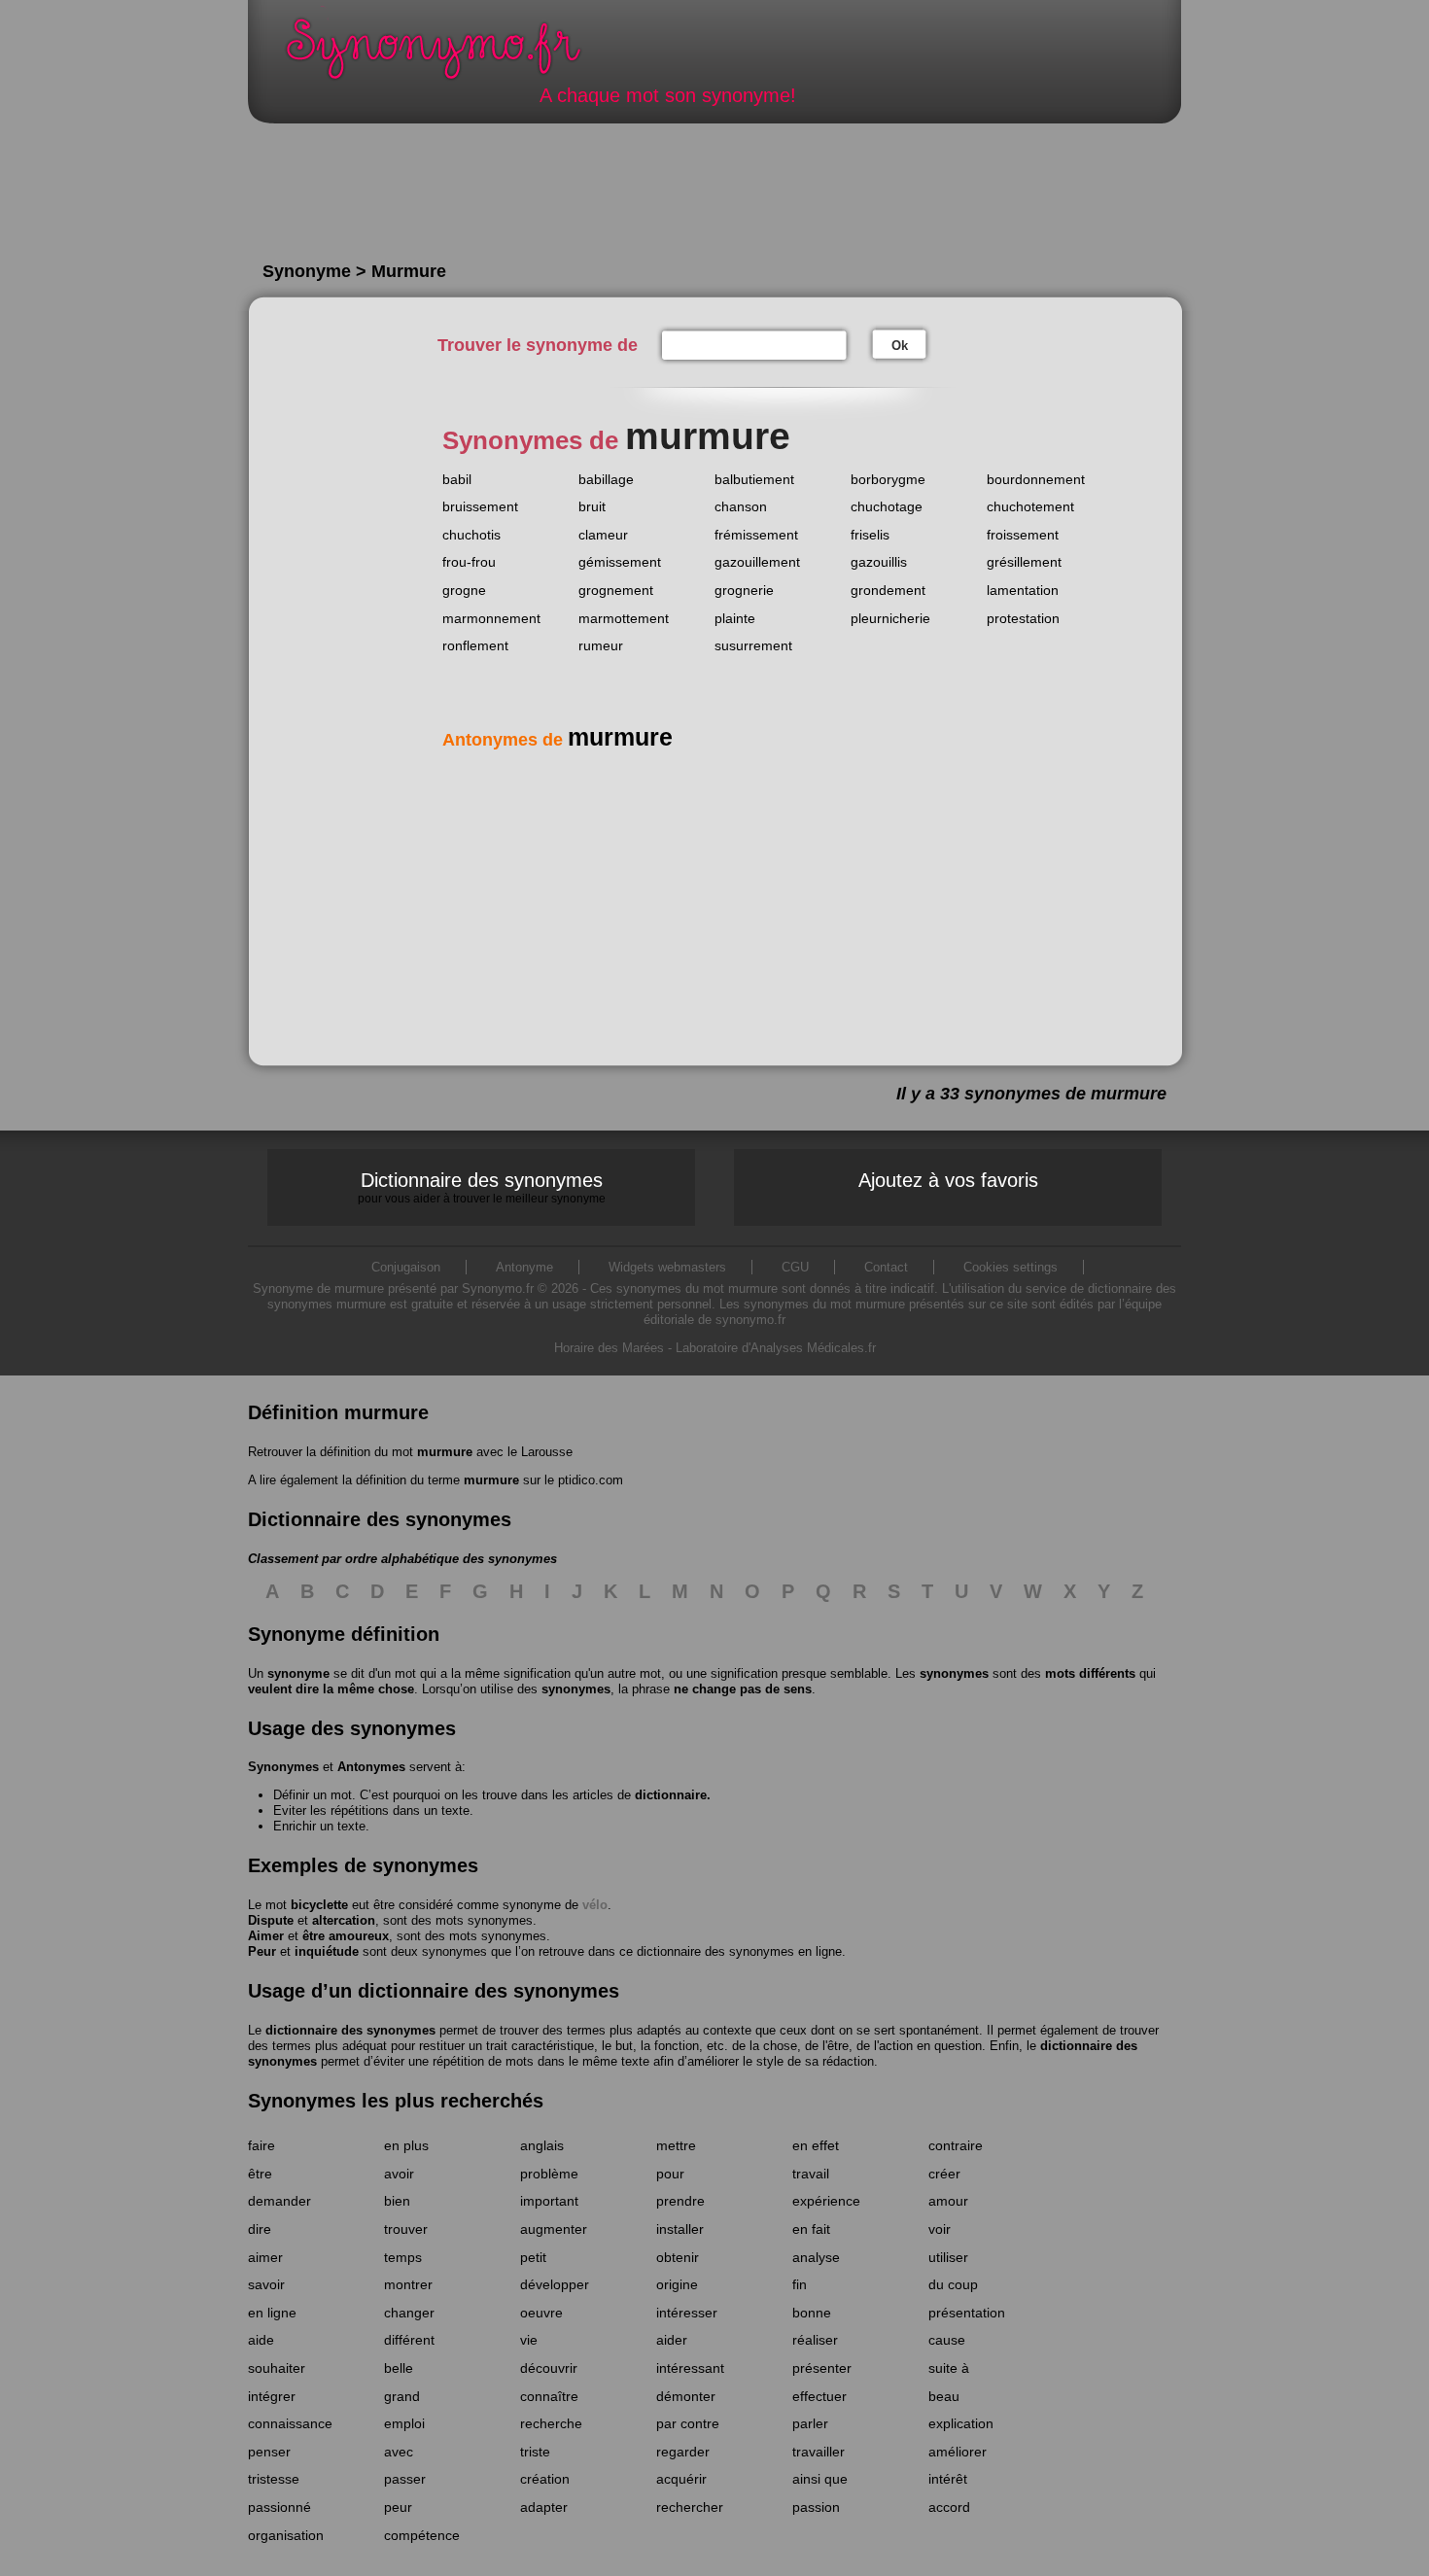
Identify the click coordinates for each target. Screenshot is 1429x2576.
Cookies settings (1011, 1267)
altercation (344, 1920)
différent (409, 2340)
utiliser (948, 2257)
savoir (266, 2284)
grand (402, 2396)
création (545, 2479)
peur (398, 2507)
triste (535, 2452)
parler (810, 2423)
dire (260, 2229)
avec (399, 2452)
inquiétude (327, 1951)
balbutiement (754, 479)
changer (409, 2313)
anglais (542, 2145)
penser (269, 2452)
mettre (676, 2145)
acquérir (681, 2479)
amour (948, 2201)
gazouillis (879, 562)
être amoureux (346, 1936)
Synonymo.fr (446, 54)
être (260, 2174)
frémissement (756, 535)
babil (457, 479)
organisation (286, 2535)
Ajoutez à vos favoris (948, 1180)
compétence (422, 2535)
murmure (445, 1452)
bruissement (480, 506)
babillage (606, 479)
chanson (741, 506)
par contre (688, 2423)
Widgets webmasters (667, 1267)
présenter (822, 2368)
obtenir (678, 2257)
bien (397, 2201)
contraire (956, 2145)
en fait (811, 2229)
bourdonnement (1036, 479)
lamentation (1023, 590)
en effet (816, 2145)
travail (811, 2174)
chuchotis (471, 535)
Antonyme (524, 1267)
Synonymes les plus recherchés (396, 2101)
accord (949, 2507)
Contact (886, 1267)
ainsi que (820, 2479)
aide (261, 2340)
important (549, 2201)
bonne (812, 2313)
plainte (735, 618)
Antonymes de (558, 740)
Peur (262, 1951)
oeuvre (541, 2313)
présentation (967, 2313)
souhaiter (277, 2368)
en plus (406, 2145)
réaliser (815, 2340)
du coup (953, 2284)
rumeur (601, 645)
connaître (549, 2396)
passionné (279, 2507)
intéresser (687, 2313)
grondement (888, 590)
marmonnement (491, 618)
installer (680, 2229)
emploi (404, 2423)
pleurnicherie (890, 618)
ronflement (475, 645)
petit (533, 2257)
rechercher (690, 2507)
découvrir (549, 2368)
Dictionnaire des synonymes (482, 1187)
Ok (900, 346)
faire (261, 2145)
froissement (1023, 535)
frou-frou (469, 562)
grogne (464, 590)
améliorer (958, 2452)
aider (672, 2340)
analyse (816, 2257)
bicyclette (319, 1905)
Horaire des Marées (609, 1348)
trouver (406, 2229)
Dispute (271, 1920)
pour (670, 2174)
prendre (680, 2201)
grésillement (1024, 562)
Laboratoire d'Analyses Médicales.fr (776, 1348)
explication (961, 2423)
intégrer (272, 2396)
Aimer (266, 1936)
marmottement (624, 618)
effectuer (819, 2396)
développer (555, 2284)
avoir (399, 2174)
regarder (683, 2452)
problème (549, 2174)
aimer (265, 2257)
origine (677, 2284)
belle (399, 2368)
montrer (408, 2284)
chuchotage (887, 506)
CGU (795, 1267)
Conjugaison (406, 1267)
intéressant (690, 2368)
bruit (592, 506)
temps (403, 2257)
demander (279, 2201)
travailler (819, 2452)
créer (944, 2174)
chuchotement (1030, 506)
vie (529, 2340)
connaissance (290, 2423)
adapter (544, 2507)
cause (947, 2340)
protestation (1023, 618)
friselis (870, 535)
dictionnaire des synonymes (350, 2030)
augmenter (554, 2229)
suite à (949, 2368)
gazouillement (757, 562)
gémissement (620, 562)
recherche (551, 2423)
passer (405, 2479)
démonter (686, 2396)
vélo (595, 1905)
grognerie (744, 590)
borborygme (888, 479)
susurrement (753, 645)
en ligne (272, 2313)
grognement (616, 590)
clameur (603, 535)
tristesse (274, 2479)
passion (816, 2507)
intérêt (948, 2479)
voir (940, 2229)
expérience (826, 2201)
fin (800, 2284)
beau (944, 2396)
